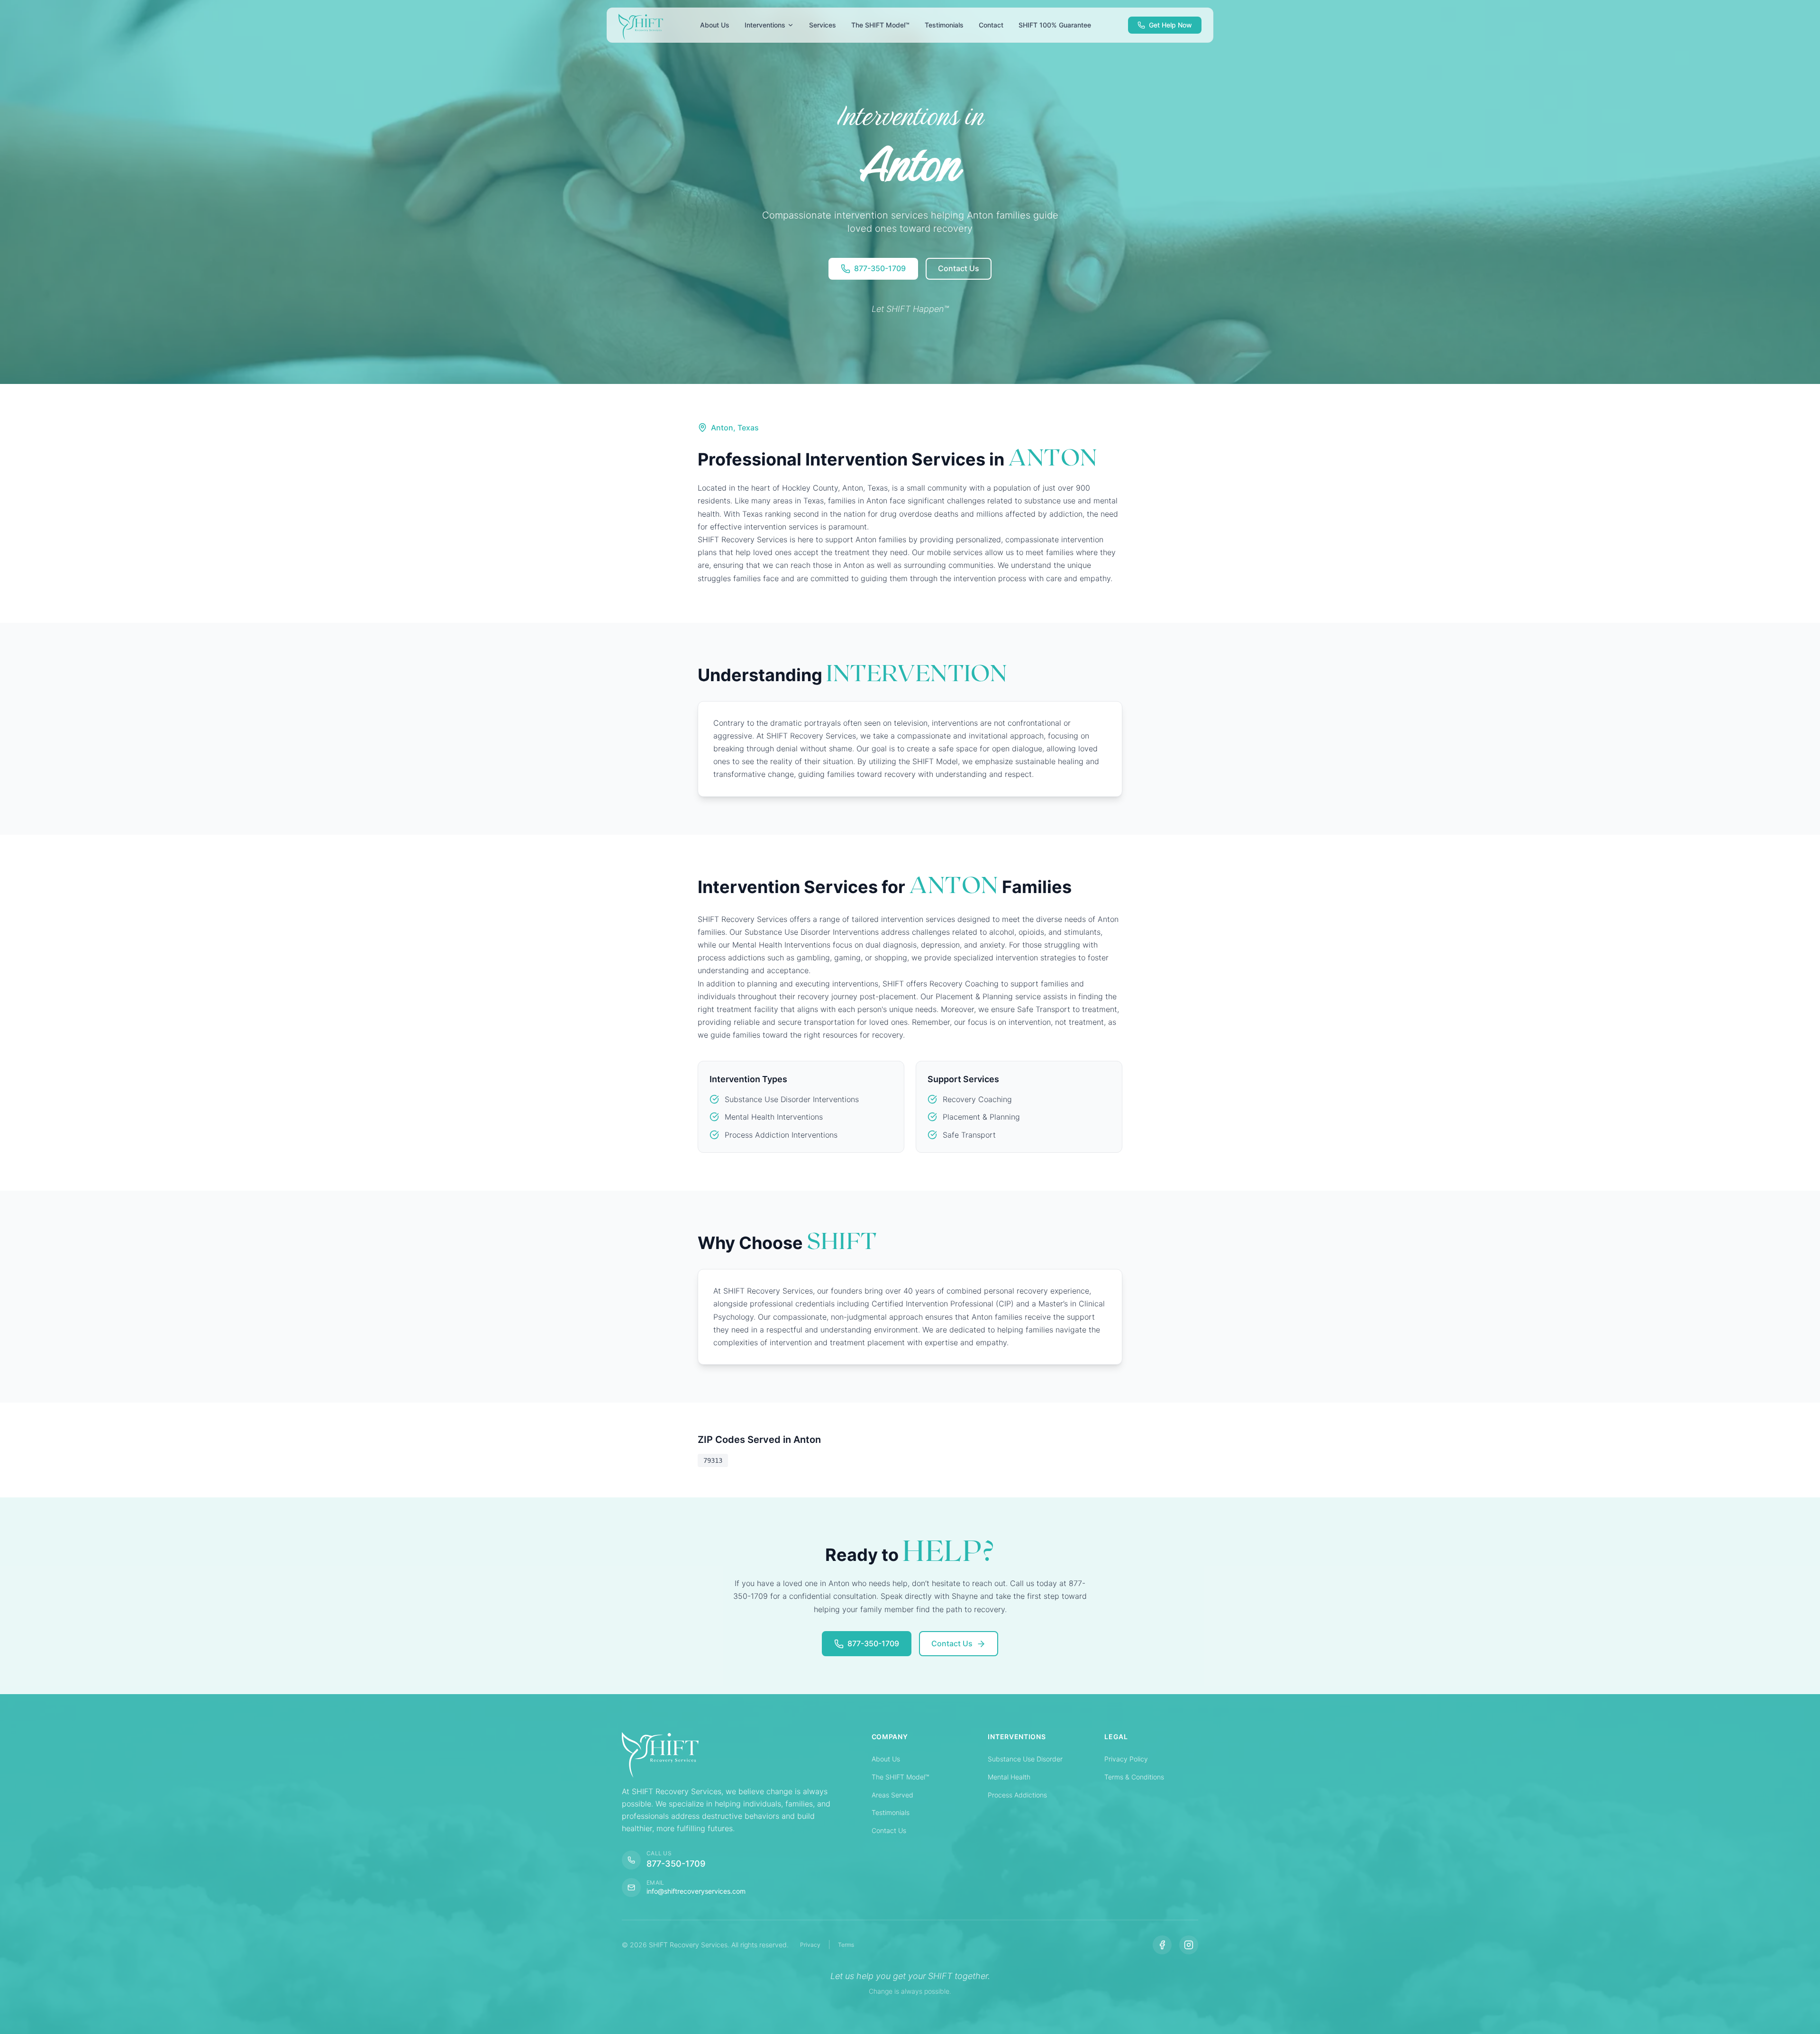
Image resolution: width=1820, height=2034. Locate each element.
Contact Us (889, 1830)
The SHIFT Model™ (900, 1777)
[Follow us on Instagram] (1189, 1945)
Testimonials (891, 1812)
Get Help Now (1170, 25)
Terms (846, 1945)
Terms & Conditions (1134, 1777)
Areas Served (892, 1795)
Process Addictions (1017, 1795)
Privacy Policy (1126, 1759)
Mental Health (1009, 1777)
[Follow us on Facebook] (1162, 1945)
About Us (886, 1759)
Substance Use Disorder (1025, 1759)
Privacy (810, 1945)
